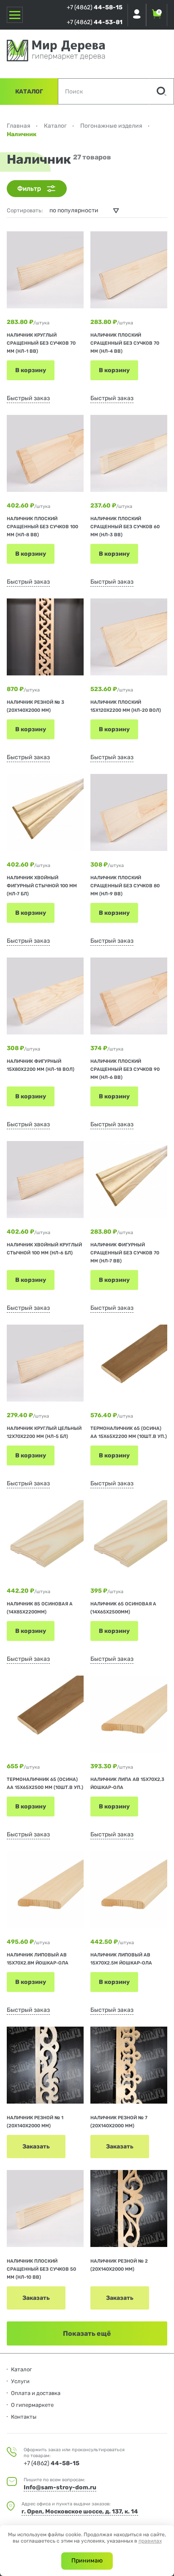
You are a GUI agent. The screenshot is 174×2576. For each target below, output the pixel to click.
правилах (150, 2541)
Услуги (20, 2381)
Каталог (29, 92)
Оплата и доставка (36, 2393)
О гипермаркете (32, 2405)
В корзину (31, 370)
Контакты (24, 2417)
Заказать (36, 2147)
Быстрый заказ (28, 398)
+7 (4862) (95, 7)
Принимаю (87, 2561)
